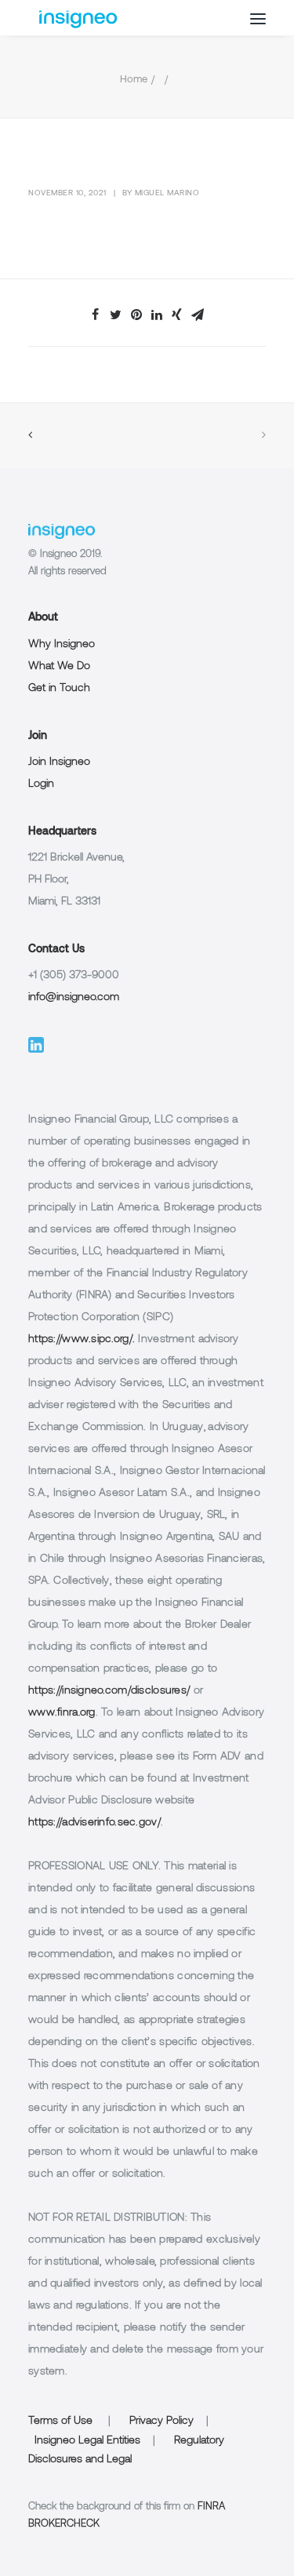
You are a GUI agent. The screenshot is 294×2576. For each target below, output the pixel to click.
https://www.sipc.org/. (82, 1339)
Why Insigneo (62, 644)
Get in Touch (59, 688)
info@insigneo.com (74, 997)
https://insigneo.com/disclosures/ (109, 1691)
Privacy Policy (162, 2421)
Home (134, 80)
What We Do (59, 666)
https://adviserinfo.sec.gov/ (94, 1823)
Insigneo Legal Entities (87, 2441)
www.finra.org (62, 1713)
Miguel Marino (167, 193)
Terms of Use (60, 2421)
